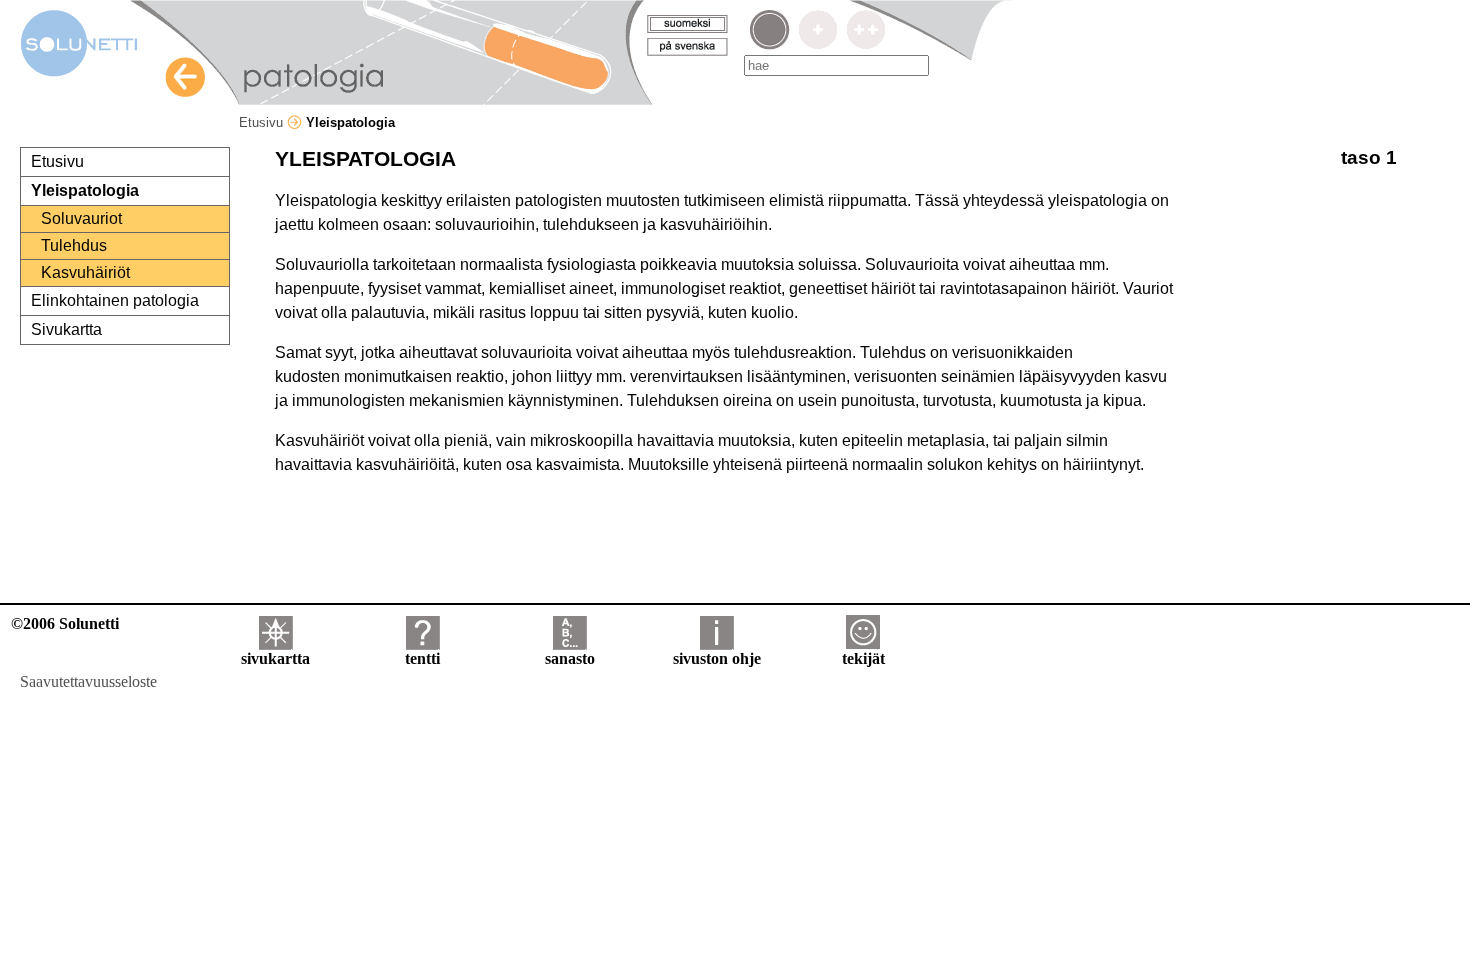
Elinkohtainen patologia (115, 300)
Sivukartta (66, 329)
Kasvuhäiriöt (85, 272)
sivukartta (275, 658)
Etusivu (263, 122)
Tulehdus (74, 245)
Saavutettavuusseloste (88, 681)
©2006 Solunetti (65, 623)
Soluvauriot (81, 218)
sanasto (570, 658)
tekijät (863, 658)
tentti (422, 658)
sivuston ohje (717, 658)
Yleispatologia (85, 190)
